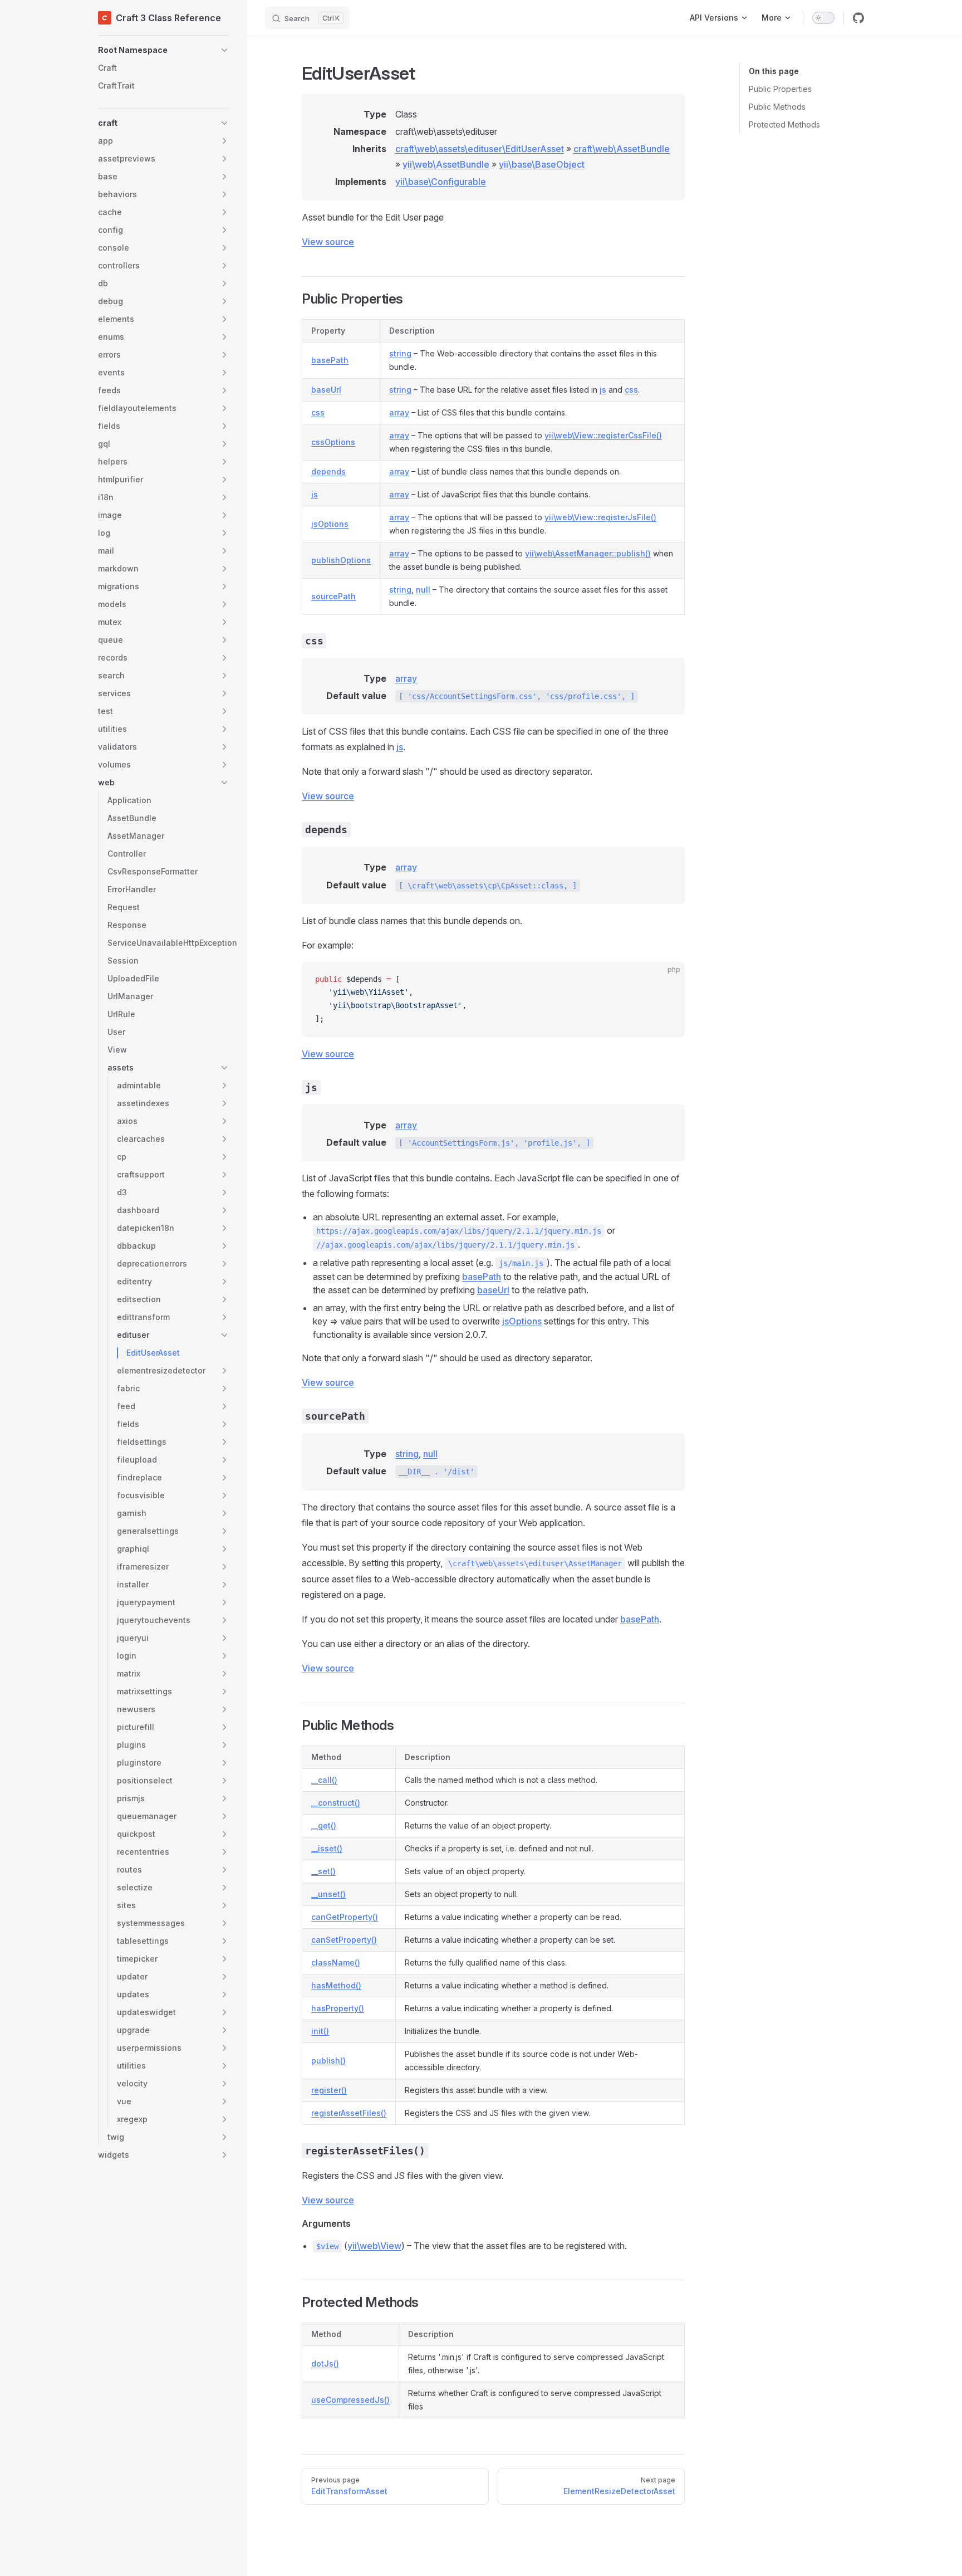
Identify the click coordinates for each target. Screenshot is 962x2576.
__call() (324, 1780)
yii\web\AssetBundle (446, 164)
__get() (324, 1825)
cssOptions (333, 442)
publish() (328, 2061)
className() (336, 1962)
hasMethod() (336, 1985)
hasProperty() (338, 2008)
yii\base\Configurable (441, 182)
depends (328, 471)
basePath (330, 360)
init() (320, 2031)
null (423, 590)
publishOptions (341, 560)
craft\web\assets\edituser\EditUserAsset (480, 149)
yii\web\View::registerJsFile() (600, 517)
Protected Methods (784, 124)
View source (328, 242)
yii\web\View (374, 2246)
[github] (858, 18)
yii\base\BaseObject (542, 164)
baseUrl (326, 390)
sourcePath (333, 596)
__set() (323, 1871)
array (399, 412)
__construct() (336, 1803)
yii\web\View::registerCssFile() (603, 435)
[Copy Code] (667, 980)
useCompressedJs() (350, 2400)
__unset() (328, 1894)
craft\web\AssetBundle (622, 149)
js (603, 390)
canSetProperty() (344, 1940)
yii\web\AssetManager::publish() (588, 553)
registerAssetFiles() (349, 2113)
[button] (164, 50)
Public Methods (777, 107)
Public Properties (780, 89)
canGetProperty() (345, 1917)
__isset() (327, 1848)
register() (329, 2090)
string (400, 353)
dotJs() (325, 2364)
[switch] (823, 18)
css (631, 390)
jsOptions (330, 524)
